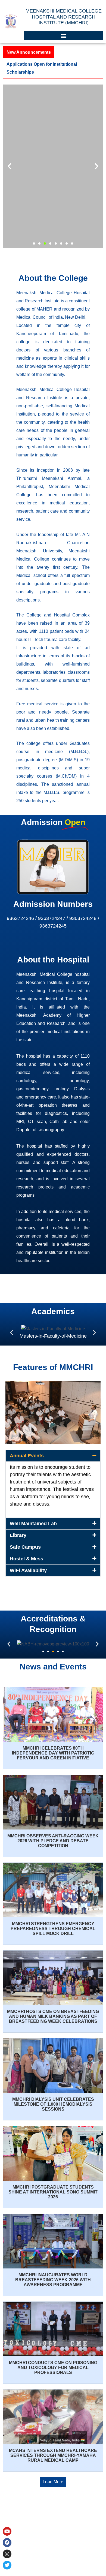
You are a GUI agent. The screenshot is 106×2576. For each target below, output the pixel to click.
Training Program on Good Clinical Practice (51, 64)
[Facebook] (7, 2542)
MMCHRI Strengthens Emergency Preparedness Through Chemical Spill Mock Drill (53, 1921)
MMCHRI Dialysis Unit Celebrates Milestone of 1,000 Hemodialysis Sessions (53, 2096)
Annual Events (27, 1448)
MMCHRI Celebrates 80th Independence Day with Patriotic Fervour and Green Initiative (53, 1745)
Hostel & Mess (26, 1551)
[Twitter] (7, 2565)
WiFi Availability (28, 1563)
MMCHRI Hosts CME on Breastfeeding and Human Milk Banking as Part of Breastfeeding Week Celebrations (53, 2008)
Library (18, 1527)
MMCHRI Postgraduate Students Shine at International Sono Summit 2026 (53, 2184)
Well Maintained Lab (33, 1516)
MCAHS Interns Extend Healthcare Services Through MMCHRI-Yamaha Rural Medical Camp (53, 2447)
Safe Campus (25, 1539)
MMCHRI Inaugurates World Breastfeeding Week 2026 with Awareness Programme (53, 2272)
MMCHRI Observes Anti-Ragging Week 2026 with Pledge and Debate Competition (53, 1833)
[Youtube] (7, 2531)
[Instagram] (7, 2554)
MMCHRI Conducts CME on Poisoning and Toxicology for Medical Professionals (53, 2360)
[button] (64, 36)
